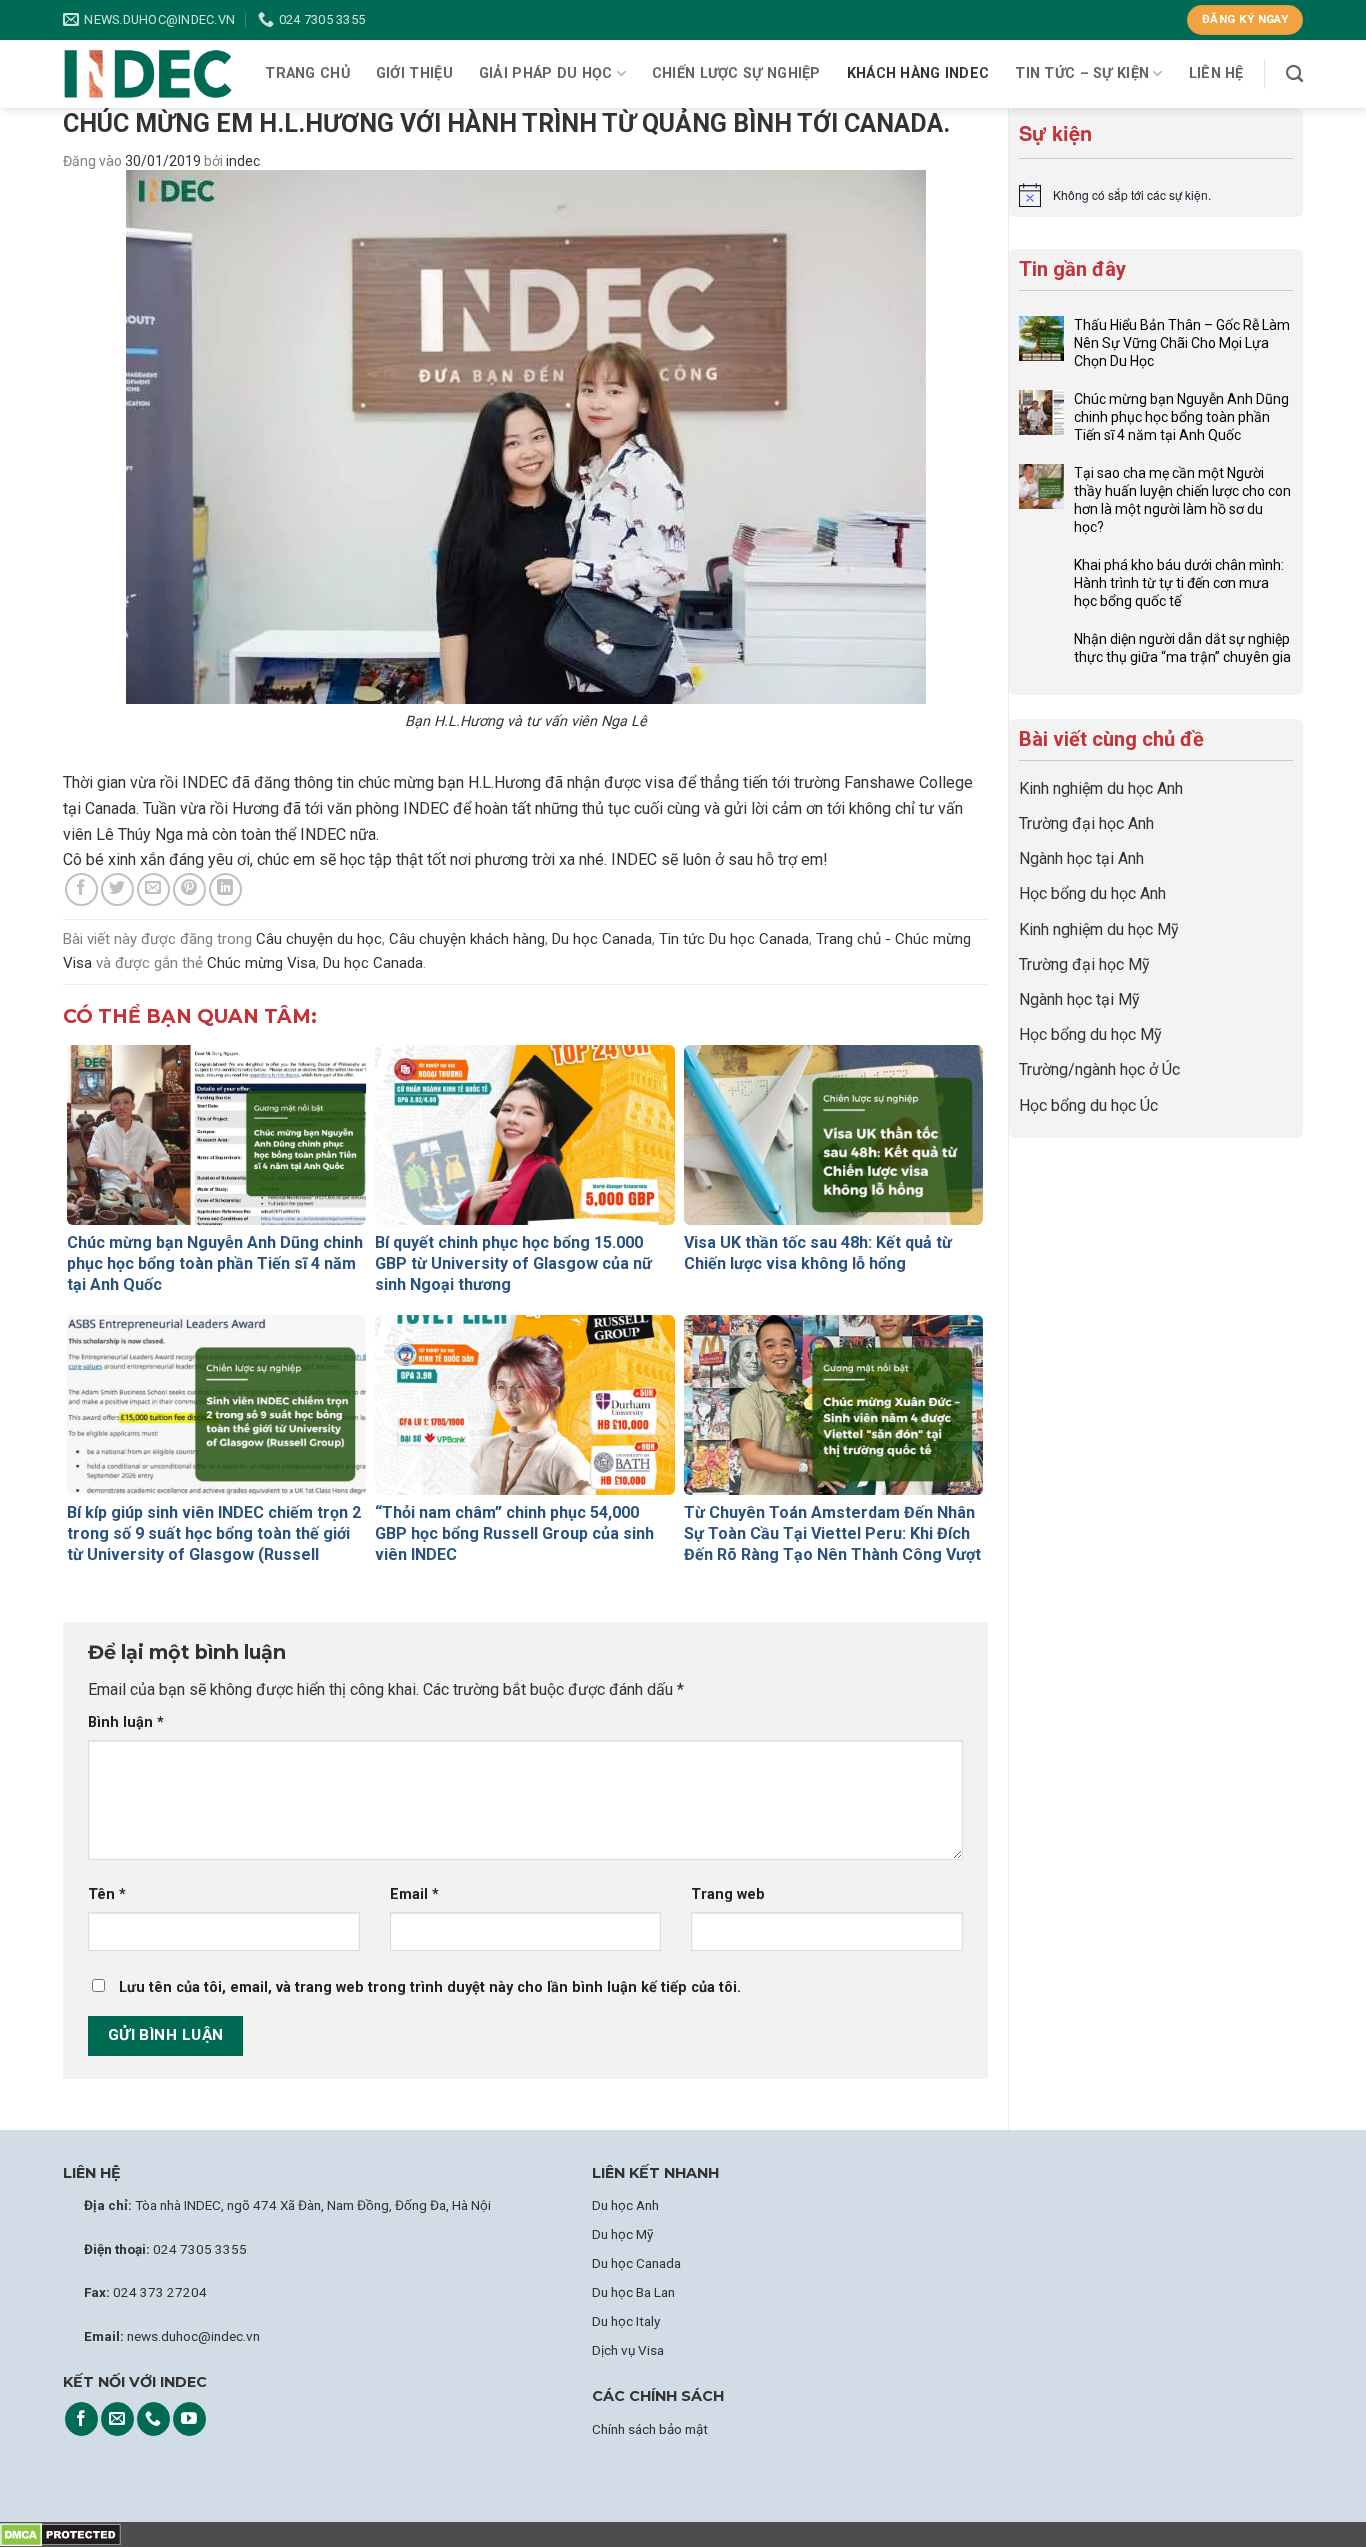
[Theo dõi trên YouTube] (189, 2419)
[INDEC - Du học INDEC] (148, 74)
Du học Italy (626, 2321)
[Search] (1294, 74)
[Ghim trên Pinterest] (189, 889)
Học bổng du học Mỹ (1090, 1034)
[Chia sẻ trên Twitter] (117, 889)
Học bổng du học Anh (1092, 893)
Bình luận (126, 1722)
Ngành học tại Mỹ (1079, 999)
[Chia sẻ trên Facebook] (81, 889)
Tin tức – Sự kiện (1082, 73)
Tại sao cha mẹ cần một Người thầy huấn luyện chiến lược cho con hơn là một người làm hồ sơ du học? (1182, 500)
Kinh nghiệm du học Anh (1101, 788)
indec (243, 161)
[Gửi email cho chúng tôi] (117, 2419)
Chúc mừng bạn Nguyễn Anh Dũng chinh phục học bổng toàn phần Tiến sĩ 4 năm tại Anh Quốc (1181, 417)
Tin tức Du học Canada (734, 939)
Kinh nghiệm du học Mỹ (1099, 929)
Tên (107, 1894)
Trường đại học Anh (1086, 823)
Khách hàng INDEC (918, 73)
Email (414, 1894)
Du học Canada (602, 939)
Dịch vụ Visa (628, 2350)
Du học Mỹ (622, 2234)
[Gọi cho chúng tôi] (153, 2419)
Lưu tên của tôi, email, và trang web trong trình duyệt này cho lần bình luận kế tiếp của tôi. (430, 1987)
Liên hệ (1216, 73)
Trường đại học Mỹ (1084, 964)
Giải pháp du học (546, 73)
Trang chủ (307, 73)
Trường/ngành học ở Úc (1099, 1069)
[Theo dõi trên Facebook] (81, 2419)
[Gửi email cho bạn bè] (153, 889)
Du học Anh (625, 2205)
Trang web (728, 1894)
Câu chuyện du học (319, 939)
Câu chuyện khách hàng (467, 939)
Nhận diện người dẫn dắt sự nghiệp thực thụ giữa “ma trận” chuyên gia (1182, 648)
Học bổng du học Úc (1088, 1105)
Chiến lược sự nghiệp (736, 73)
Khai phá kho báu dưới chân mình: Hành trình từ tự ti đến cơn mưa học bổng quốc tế (1179, 583)
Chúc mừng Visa (261, 963)
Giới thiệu (414, 73)
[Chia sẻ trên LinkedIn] (225, 889)
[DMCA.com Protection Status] (60, 2534)
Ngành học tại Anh (1081, 858)
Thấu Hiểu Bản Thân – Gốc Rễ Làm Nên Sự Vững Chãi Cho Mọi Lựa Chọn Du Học (1182, 343)
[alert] (1156, 195)
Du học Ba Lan (633, 2292)
